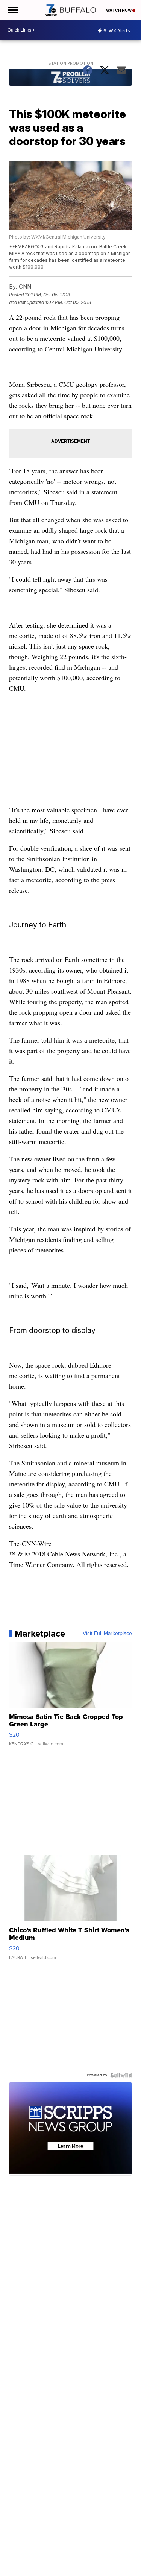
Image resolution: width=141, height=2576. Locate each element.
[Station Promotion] (71, 78)
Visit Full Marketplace (107, 1634)
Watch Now (119, 10)
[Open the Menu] (13, 10)
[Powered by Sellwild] (121, 2075)
